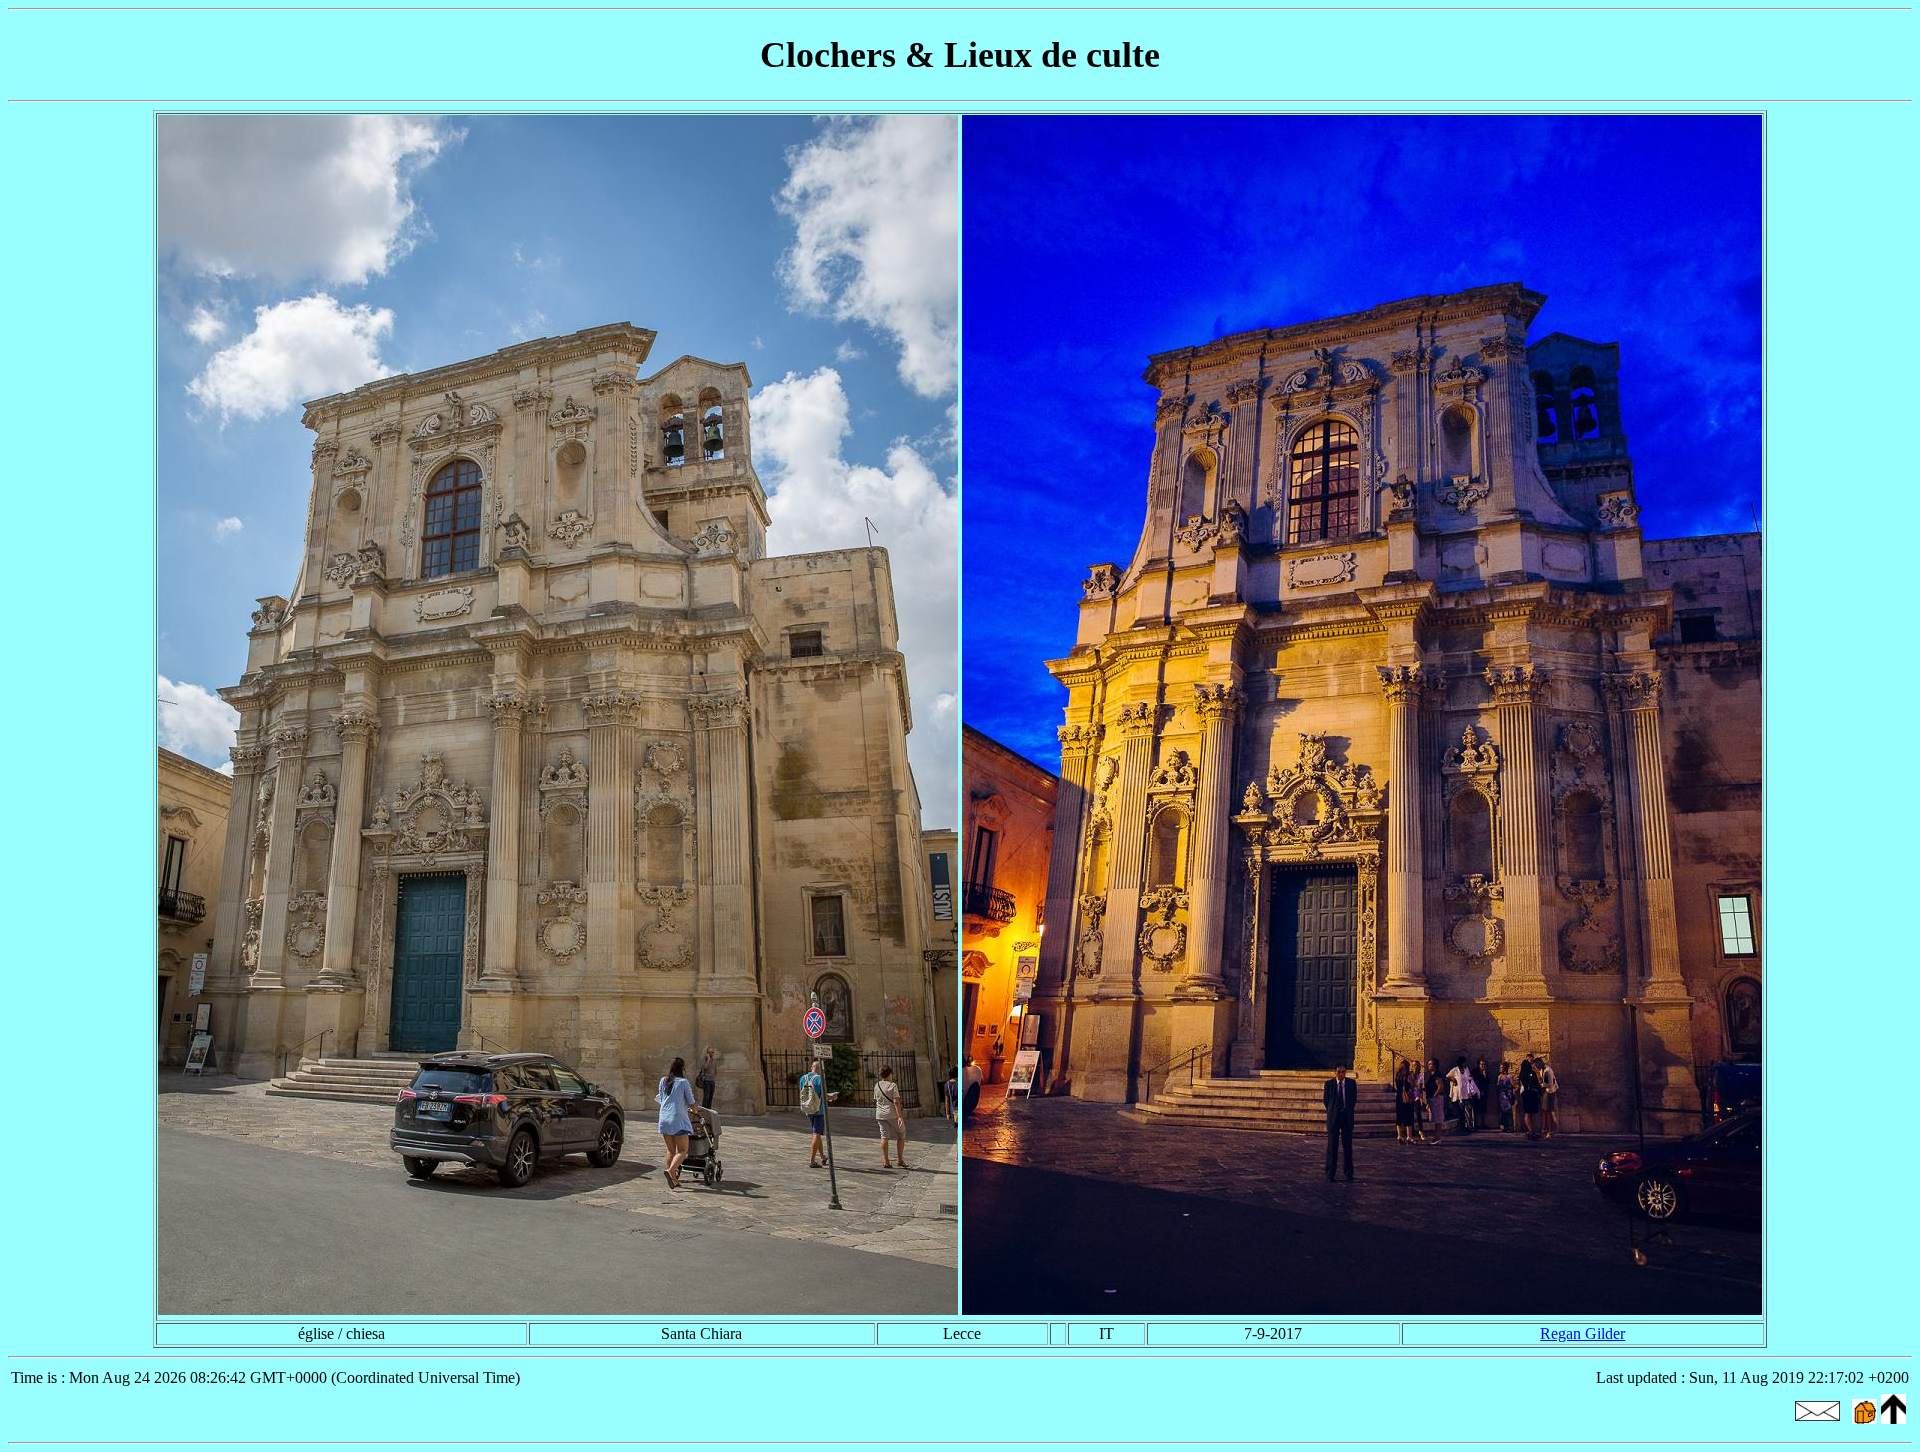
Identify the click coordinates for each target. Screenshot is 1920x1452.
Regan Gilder (1582, 1333)
